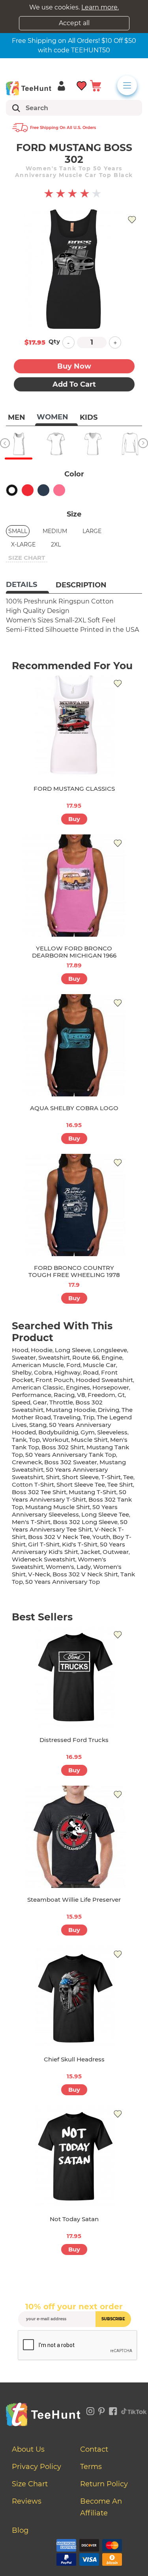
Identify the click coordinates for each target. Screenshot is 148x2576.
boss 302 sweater (71, 1462)
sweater (24, 1357)
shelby (22, 1372)
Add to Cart (74, 384)
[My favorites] (82, 85)
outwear (116, 1552)
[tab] (27, 585)
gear (40, 1402)
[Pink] (59, 490)
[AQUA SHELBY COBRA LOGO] (74, 1045)
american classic (38, 1387)
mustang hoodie (71, 1410)
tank (19, 1440)
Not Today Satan (74, 2219)
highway (67, 1372)
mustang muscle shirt (58, 1507)
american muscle (38, 1365)
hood (20, 1350)
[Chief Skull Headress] (74, 1997)
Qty (54, 341)
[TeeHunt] (29, 88)
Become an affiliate (101, 2507)
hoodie (42, 1350)
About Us (28, 2449)
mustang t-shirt (93, 1492)
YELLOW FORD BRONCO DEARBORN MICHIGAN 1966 (74, 952)
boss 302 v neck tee (59, 1537)
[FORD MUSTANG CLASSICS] (74, 726)
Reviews (27, 2501)
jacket (90, 1552)
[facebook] (113, 2410)
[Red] (28, 490)
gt (121, 1395)
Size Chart (30, 2484)
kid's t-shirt (80, 1544)
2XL (56, 544)
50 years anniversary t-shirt (69, 1496)
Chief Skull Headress (74, 2059)
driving (109, 1410)
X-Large (23, 544)
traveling (67, 1417)
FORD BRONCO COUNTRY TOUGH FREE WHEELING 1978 (74, 1271)
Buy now (74, 366)
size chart (27, 558)
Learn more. (100, 7)
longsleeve (110, 1350)
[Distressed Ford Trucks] (74, 1677)
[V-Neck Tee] (93, 444)
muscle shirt (89, 1440)
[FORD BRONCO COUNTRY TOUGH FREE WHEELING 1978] (74, 1205)
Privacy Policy (37, 2467)
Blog (20, 2530)
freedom (101, 1395)
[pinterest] (102, 2410)
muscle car (99, 1365)
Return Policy (104, 2484)
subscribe (113, 2319)
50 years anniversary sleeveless (65, 1511)
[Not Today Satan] (74, 2156)
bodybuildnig (58, 1432)
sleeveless (112, 1432)
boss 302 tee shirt (39, 1492)
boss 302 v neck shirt (85, 1574)
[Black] (12, 490)
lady (84, 1567)
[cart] (96, 85)
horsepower (111, 1387)
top (34, 1440)
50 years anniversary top (63, 1582)
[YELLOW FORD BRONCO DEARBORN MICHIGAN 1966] (74, 886)
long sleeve (73, 1350)
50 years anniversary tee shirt (70, 1526)
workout (55, 1440)
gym (88, 1432)
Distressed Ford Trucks (74, 1740)
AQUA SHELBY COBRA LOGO (74, 1108)
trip (89, 1417)
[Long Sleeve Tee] (130, 444)
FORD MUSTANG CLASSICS (74, 789)
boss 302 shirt (63, 1447)
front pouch (54, 1380)
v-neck (39, 1574)
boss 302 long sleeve (85, 1522)
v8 (81, 1395)
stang (38, 1425)
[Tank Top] (19, 444)
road (91, 1372)
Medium (55, 531)
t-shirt (111, 1477)
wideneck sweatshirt (44, 1559)
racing (64, 1395)
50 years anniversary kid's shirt (68, 1548)
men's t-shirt (31, 1522)
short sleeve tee (81, 1485)
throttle (61, 1402)
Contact (94, 2449)
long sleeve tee (105, 1514)
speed (21, 1402)
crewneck (27, 1462)
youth (101, 1537)
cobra (43, 1372)
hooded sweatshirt (104, 1380)
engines (78, 1387)
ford (73, 1365)
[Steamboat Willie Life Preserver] (74, 1837)
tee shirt (120, 1485)
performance (32, 1395)
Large (92, 531)
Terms (91, 2467)
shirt (53, 1477)
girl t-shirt (44, 1544)
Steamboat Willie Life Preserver (74, 1900)
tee (128, 1477)
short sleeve (80, 1477)
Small (18, 531)
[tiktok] (134, 2410)
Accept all (74, 23)
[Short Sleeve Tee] (56, 444)
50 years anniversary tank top (71, 1455)
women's (60, 1567)
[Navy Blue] (43, 490)
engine (112, 1357)
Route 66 (86, 1357)
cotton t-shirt (33, 1485)
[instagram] (90, 2410)
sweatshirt (54, 1357)
